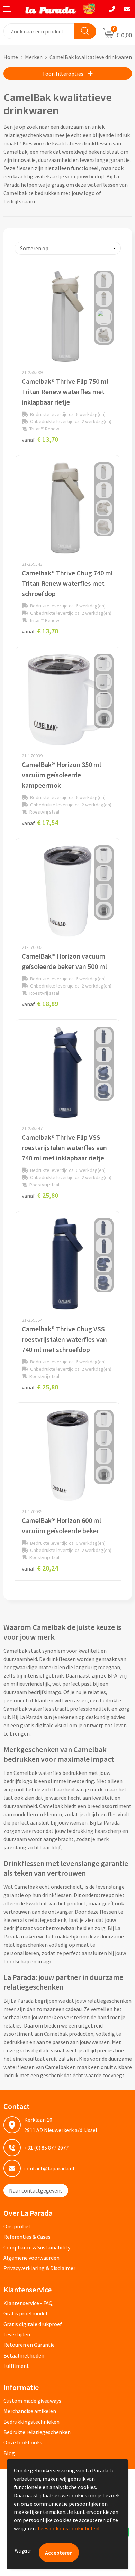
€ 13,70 (40, 439)
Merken (34, 57)
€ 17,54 (40, 822)
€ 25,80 (40, 1195)
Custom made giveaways (32, 2401)
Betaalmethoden (24, 2355)
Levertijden (17, 2334)
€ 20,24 (40, 1568)
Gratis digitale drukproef (33, 2324)
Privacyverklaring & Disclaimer (39, 2268)
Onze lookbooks (23, 2442)
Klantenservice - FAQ (28, 2303)
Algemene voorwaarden (31, 2258)
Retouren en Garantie (29, 2345)
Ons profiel (17, 2226)
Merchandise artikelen (30, 2411)
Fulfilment (16, 2366)
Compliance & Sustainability (37, 2247)
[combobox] (39, 31)
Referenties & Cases (27, 2237)
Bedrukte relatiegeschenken (37, 2432)
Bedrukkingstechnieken (31, 2422)
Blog (9, 2453)
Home (11, 57)
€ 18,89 (40, 1004)
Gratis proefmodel (25, 2313)
